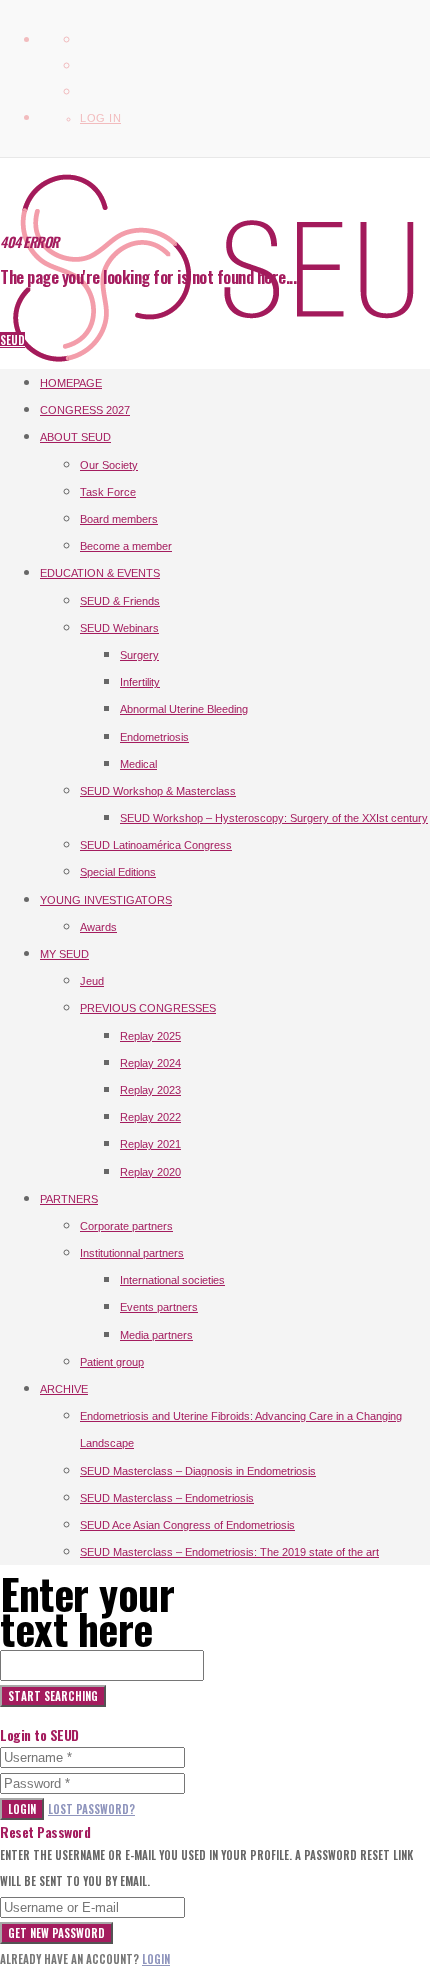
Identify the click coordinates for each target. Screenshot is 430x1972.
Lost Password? (91, 1809)
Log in (100, 118)
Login (22, 1809)
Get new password (56, 1933)
